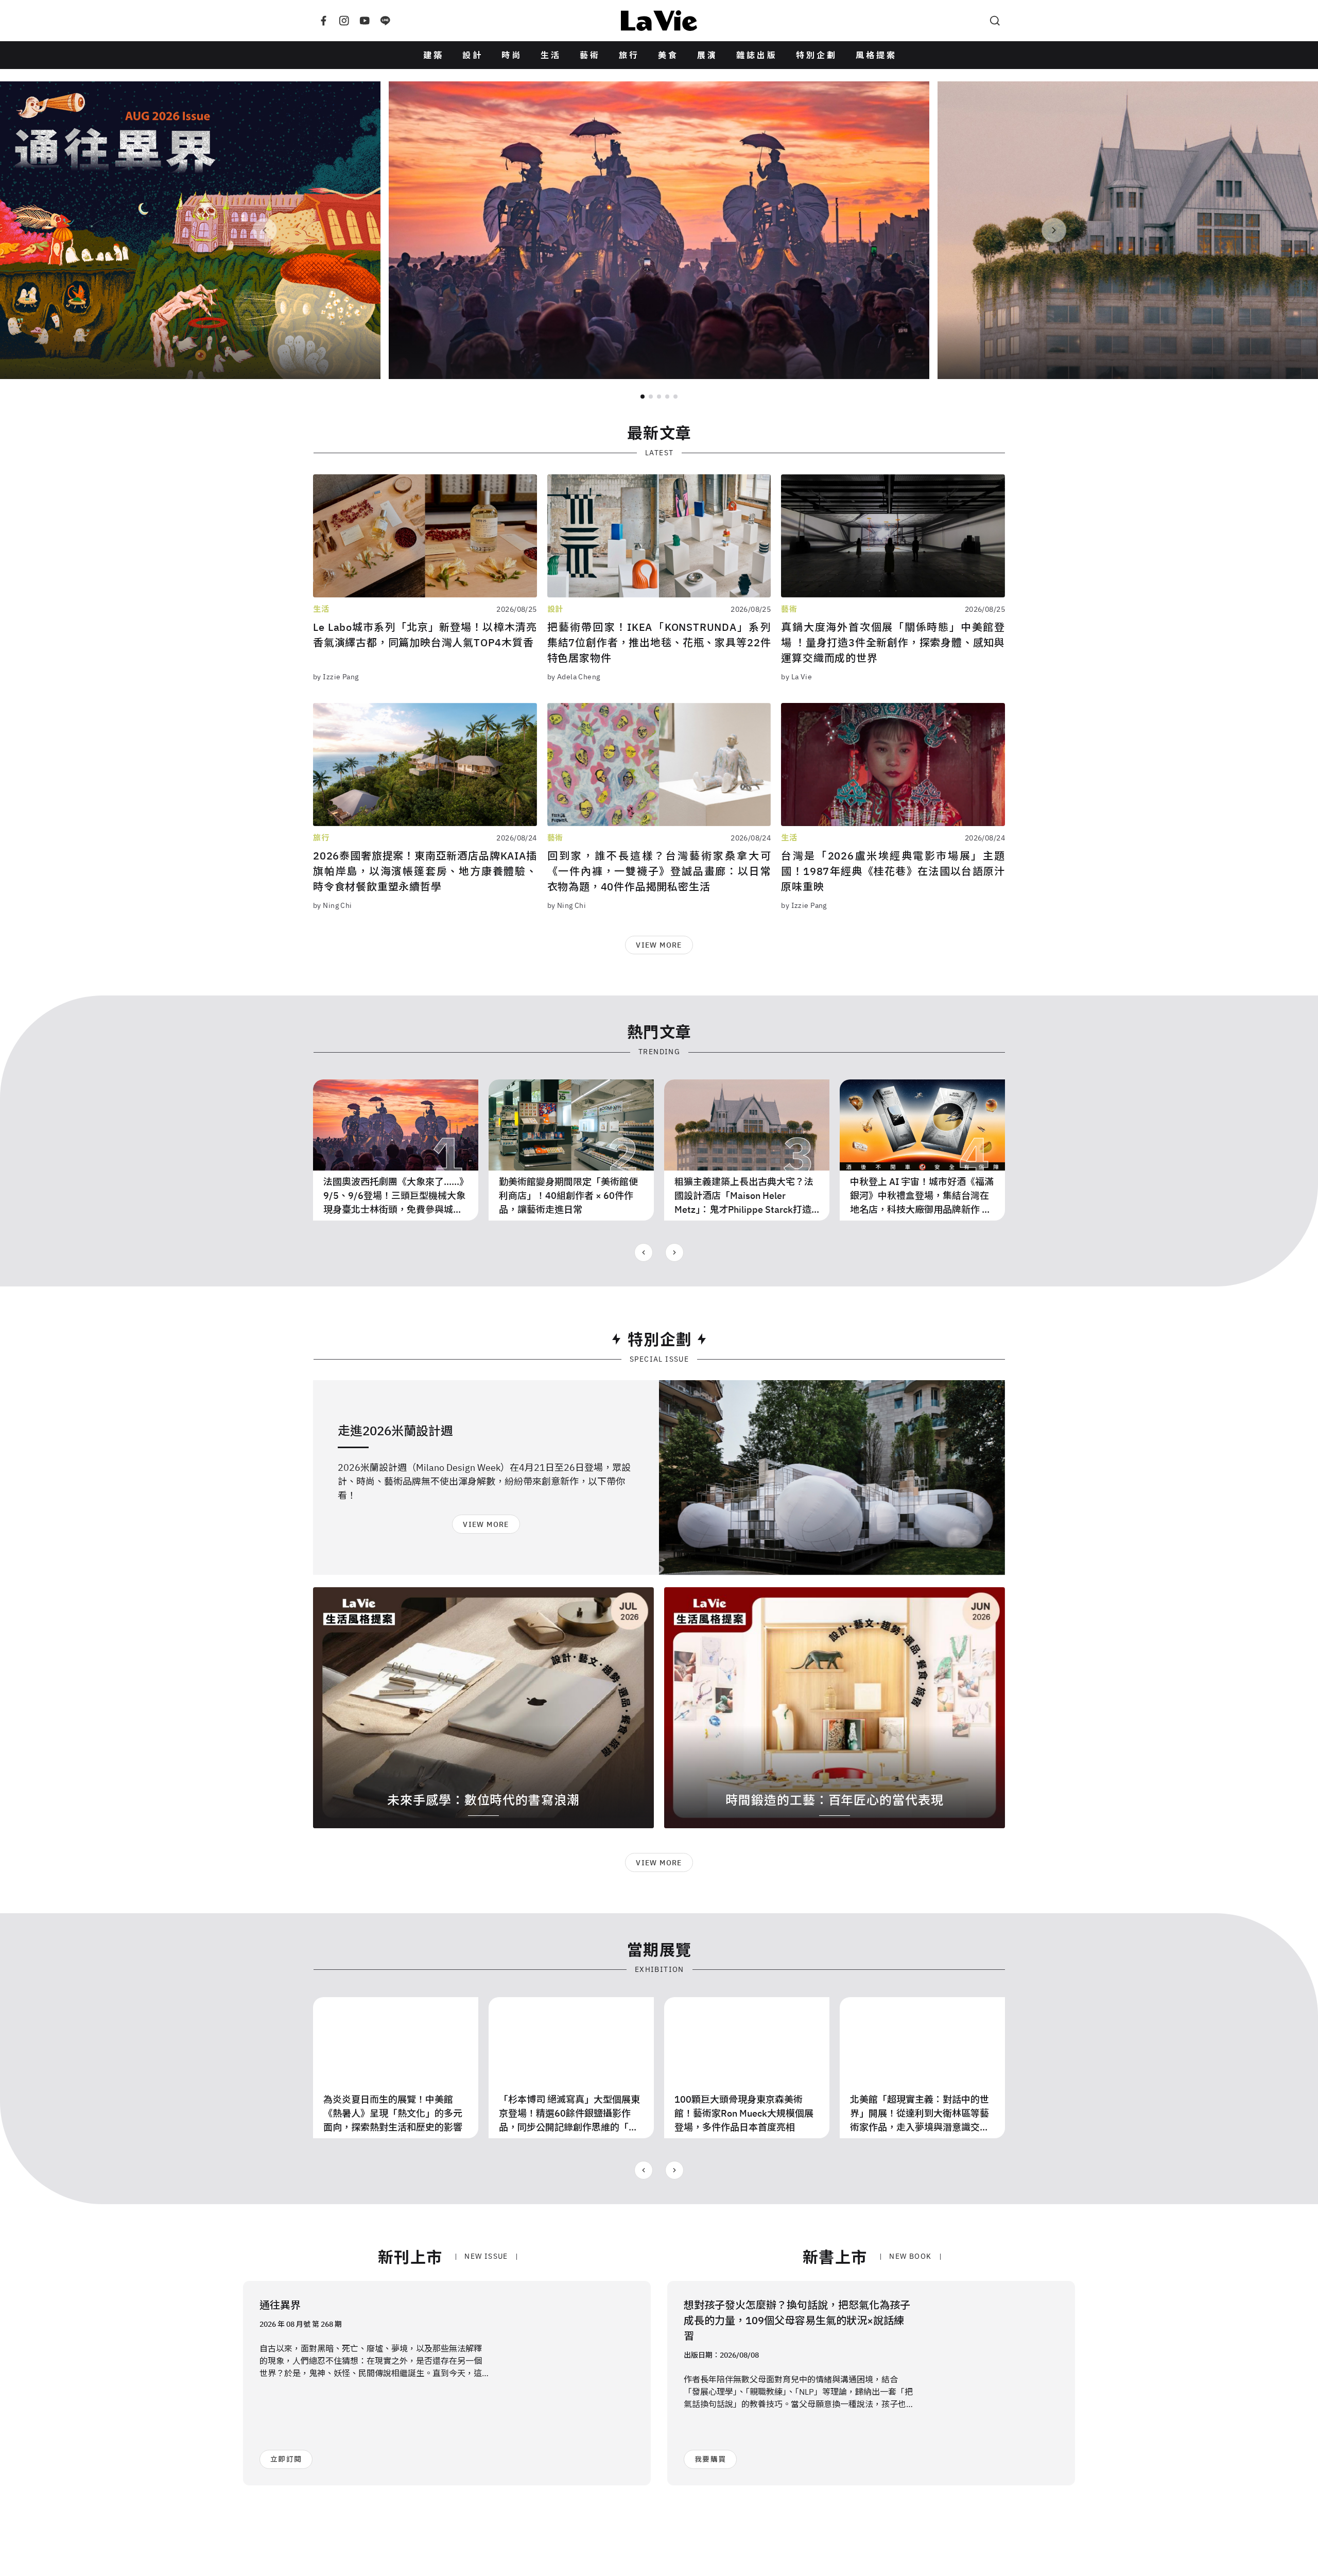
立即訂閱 (286, 2459)
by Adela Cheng (574, 677)
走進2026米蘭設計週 (395, 1431)
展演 (707, 55)
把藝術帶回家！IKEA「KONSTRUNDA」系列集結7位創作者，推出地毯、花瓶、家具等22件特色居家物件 (659, 642)
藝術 (590, 55)
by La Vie (796, 677)
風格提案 (876, 55)
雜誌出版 (757, 55)
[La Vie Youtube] (365, 21)
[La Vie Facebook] (323, 21)
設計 (473, 55)
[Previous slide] (265, 230)
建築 (433, 55)
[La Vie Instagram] (344, 21)
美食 (668, 55)
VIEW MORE (659, 945)
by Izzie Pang (336, 677)
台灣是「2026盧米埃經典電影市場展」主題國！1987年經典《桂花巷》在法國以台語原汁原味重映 (893, 871)
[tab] (643, 397)
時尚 (512, 55)
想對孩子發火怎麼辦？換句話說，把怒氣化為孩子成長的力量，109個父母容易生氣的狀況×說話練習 (797, 2320)
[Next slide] (1054, 230)
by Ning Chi (333, 905)
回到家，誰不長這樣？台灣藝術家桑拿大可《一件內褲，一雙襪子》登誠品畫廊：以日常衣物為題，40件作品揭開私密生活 (659, 871)
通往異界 (280, 2305)
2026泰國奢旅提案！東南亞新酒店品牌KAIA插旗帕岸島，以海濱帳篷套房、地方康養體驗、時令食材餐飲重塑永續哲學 (425, 871)
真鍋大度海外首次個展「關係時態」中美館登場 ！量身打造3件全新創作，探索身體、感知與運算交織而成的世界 (893, 642)
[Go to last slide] (644, 1252)
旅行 (629, 55)
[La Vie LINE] (385, 21)
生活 (551, 55)
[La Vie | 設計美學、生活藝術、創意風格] (659, 21)
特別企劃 (817, 55)
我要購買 (710, 2459)
